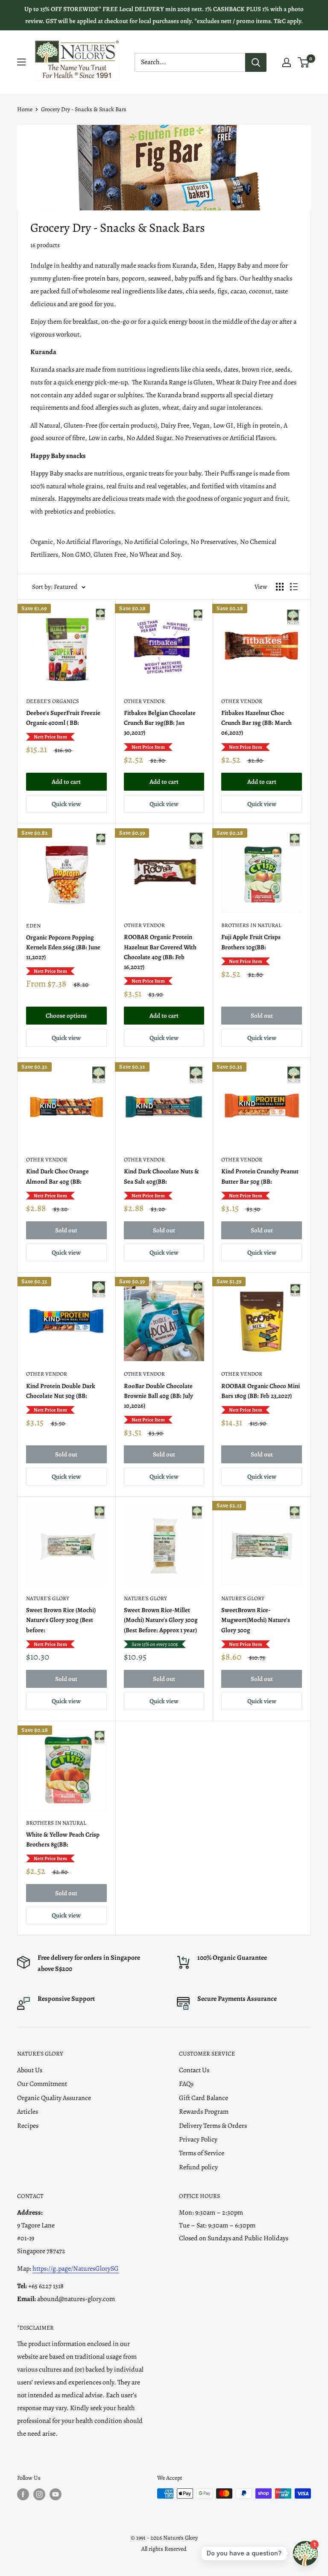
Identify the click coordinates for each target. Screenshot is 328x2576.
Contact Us (194, 2070)
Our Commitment (42, 2084)
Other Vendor (144, 701)
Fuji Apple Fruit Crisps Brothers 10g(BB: (251, 942)
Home (25, 109)
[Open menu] (21, 62)
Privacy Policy (198, 2139)
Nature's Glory (48, 1598)
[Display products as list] (294, 587)
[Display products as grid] (280, 587)
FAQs (186, 2084)
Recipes (28, 2126)
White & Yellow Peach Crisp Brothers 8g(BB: (63, 1839)
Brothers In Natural (251, 925)
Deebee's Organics (53, 701)
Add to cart (66, 782)
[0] (304, 62)
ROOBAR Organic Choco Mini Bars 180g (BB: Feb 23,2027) (261, 1391)
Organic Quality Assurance (54, 2098)
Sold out (262, 1016)
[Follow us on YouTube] (56, 2494)
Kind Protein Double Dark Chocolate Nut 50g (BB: (61, 1391)
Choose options (66, 1016)
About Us (30, 2070)
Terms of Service (202, 2153)
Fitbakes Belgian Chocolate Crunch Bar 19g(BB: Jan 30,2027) (160, 723)
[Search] (256, 62)
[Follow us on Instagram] (39, 2494)
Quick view (66, 804)
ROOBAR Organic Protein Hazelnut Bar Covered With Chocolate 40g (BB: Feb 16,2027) (160, 952)
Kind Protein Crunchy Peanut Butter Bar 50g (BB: (260, 1176)
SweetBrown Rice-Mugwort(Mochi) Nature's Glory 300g (256, 1620)
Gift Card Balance (204, 2098)
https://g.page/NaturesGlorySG (76, 2269)
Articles (28, 2112)
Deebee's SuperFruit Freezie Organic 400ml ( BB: (63, 718)
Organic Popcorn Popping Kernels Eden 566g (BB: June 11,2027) (63, 947)
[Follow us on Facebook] (23, 2494)
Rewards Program (204, 2112)
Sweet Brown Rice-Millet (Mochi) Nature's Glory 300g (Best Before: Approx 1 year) (161, 1620)
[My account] (287, 62)
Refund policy (198, 2167)
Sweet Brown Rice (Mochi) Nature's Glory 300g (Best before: (61, 1620)
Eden (33, 926)
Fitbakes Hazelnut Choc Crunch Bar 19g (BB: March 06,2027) (256, 723)
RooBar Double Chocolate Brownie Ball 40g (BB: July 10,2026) (158, 1396)
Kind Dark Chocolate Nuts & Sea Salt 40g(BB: (161, 1176)
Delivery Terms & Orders (213, 2126)
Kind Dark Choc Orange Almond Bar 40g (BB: (57, 1176)
